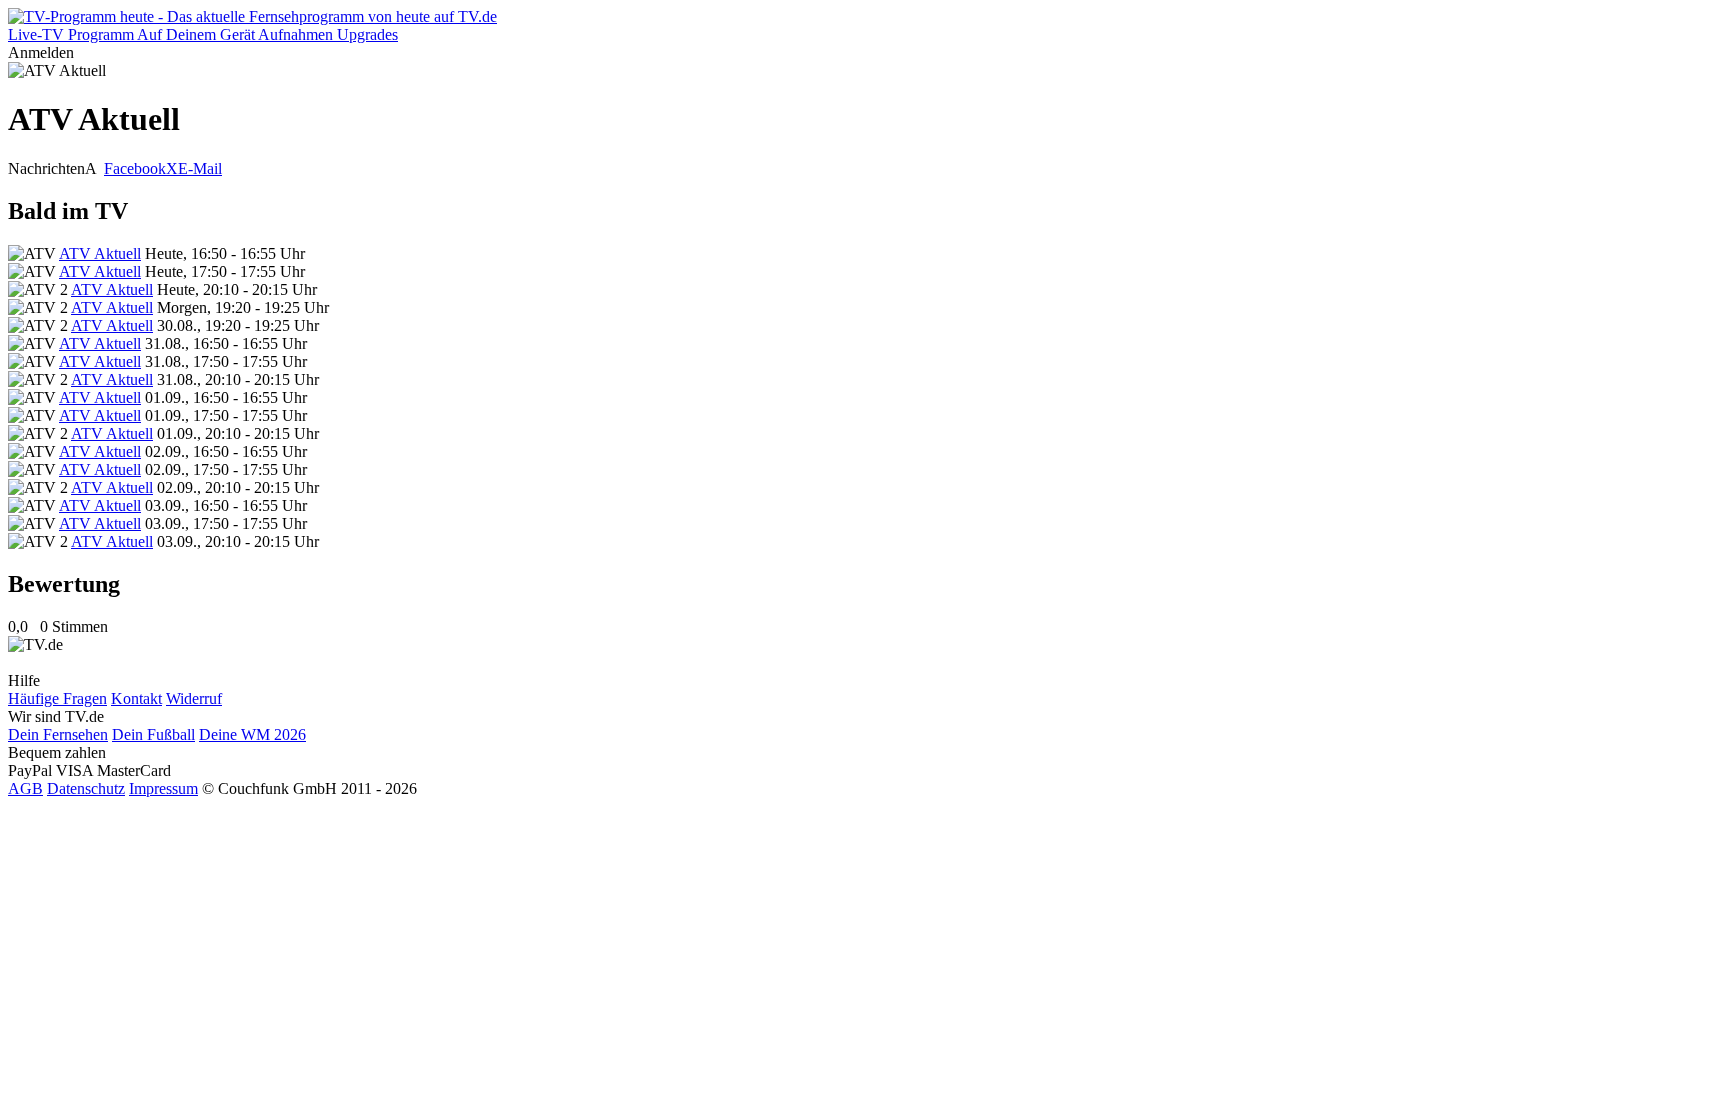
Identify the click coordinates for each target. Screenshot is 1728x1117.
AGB (25, 788)
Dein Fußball (153, 734)
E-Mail (200, 168)
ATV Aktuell (100, 253)
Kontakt (136, 698)
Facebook (135, 168)
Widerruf (194, 698)
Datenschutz (86, 788)
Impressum (163, 788)
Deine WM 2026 (252, 734)
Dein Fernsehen (58, 734)
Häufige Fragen (57, 698)
